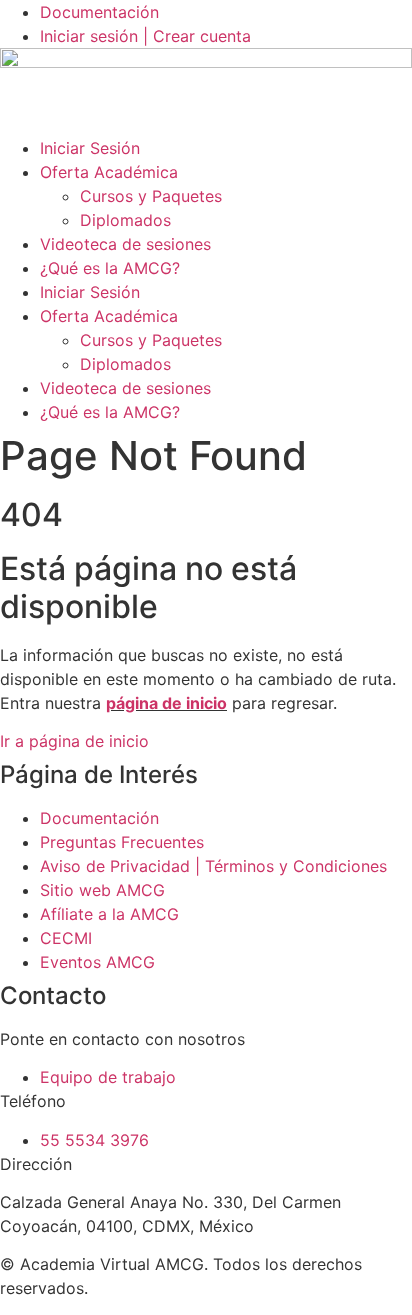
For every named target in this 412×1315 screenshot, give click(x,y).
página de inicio (166, 703)
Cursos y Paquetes (151, 196)
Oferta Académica (109, 172)
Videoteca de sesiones (125, 244)
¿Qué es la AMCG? (110, 268)
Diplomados (125, 220)
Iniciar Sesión (90, 148)
